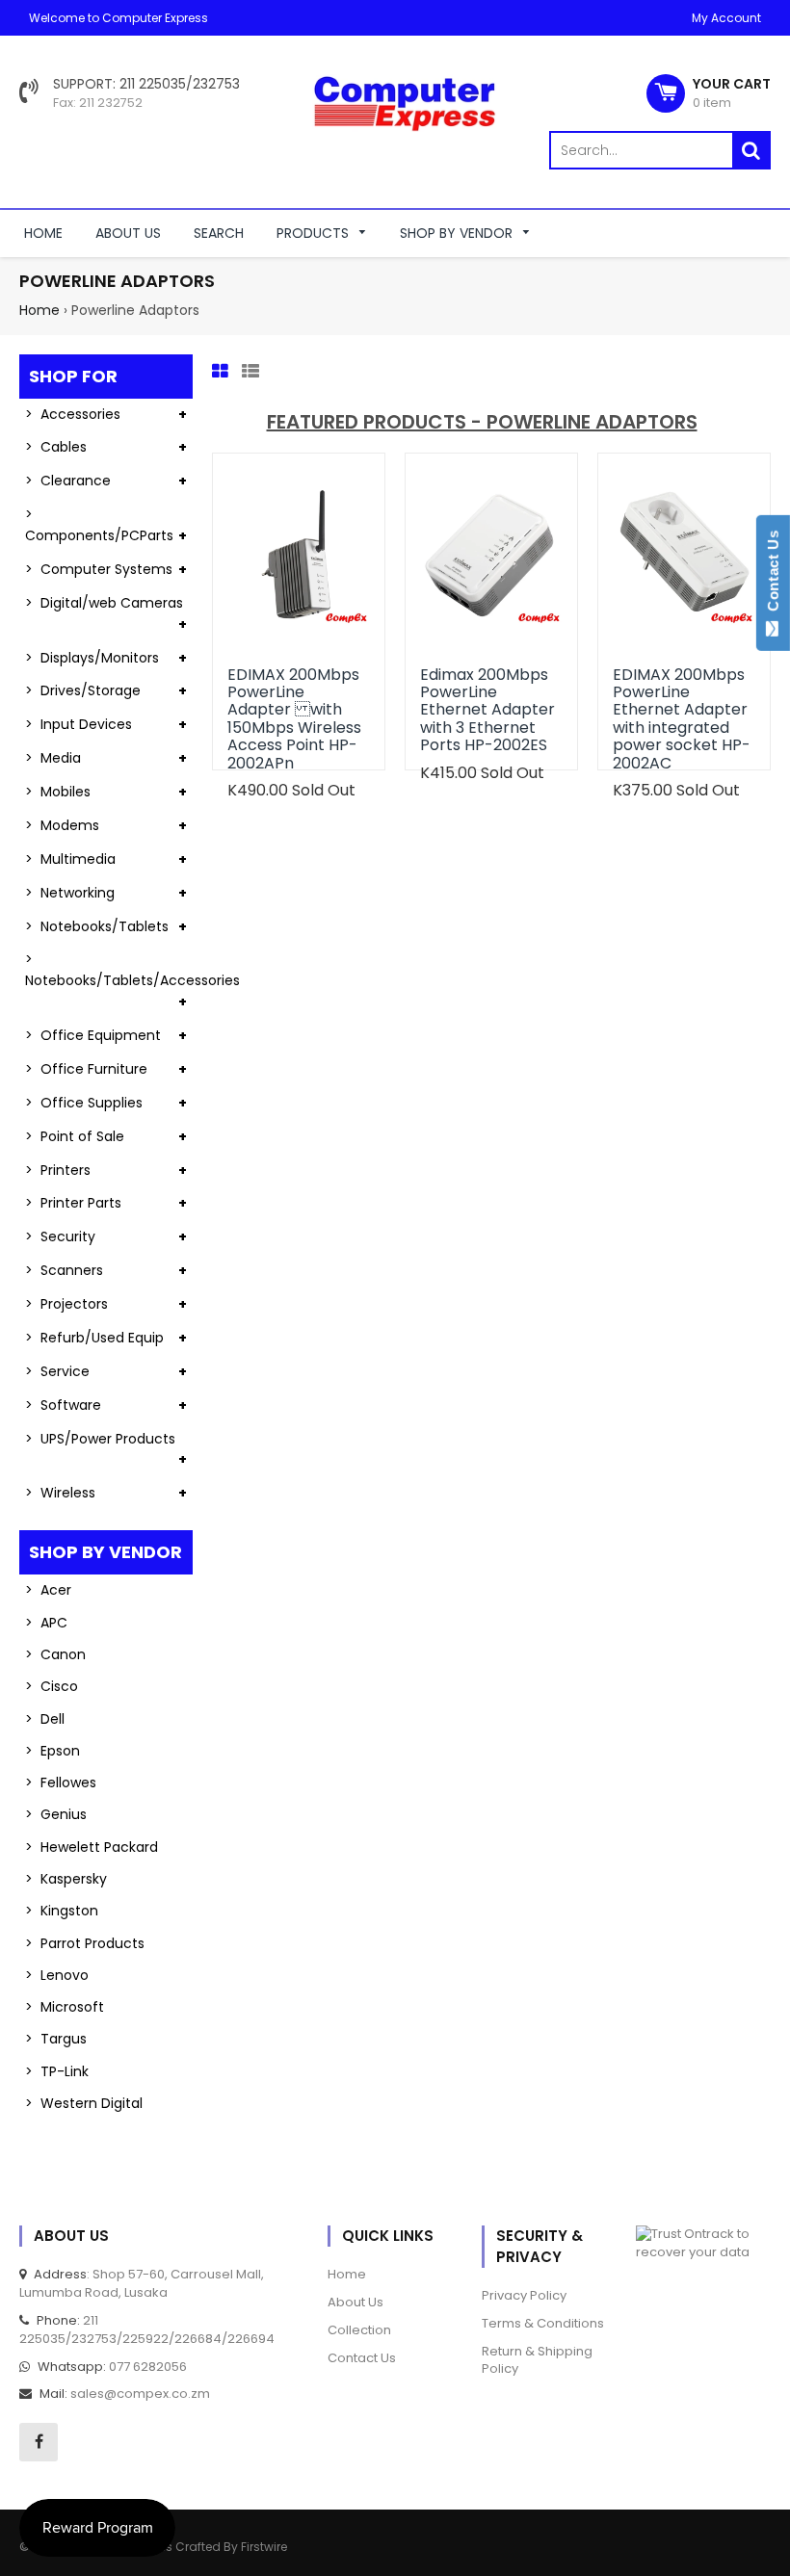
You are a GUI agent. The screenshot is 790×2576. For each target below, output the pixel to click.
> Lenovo (57, 1975)
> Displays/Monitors (92, 658)
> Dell (45, 1719)
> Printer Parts (73, 1203)
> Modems (62, 825)
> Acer (48, 1590)
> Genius (56, 1814)
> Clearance (68, 481)
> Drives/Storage (83, 690)
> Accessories (73, 414)
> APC (46, 1623)
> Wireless (60, 1493)
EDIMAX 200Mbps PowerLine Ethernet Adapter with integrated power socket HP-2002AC (682, 719)
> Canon (55, 1654)
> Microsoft (65, 2007)
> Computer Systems (99, 569)
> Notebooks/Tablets (97, 926)
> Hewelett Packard (92, 1847)
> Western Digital (84, 2103)
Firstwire (264, 2547)
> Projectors (66, 1304)
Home (39, 310)
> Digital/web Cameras (104, 603)
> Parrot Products (85, 1943)
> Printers (58, 1170)
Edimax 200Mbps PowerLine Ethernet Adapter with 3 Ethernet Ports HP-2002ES (487, 710)
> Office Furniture (86, 1069)
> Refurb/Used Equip (94, 1338)
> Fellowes (61, 1782)
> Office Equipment (93, 1035)
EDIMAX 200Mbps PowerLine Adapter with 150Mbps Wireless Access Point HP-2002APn (294, 719)
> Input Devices (79, 724)
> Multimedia (70, 859)
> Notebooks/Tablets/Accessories (109, 970)
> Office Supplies (84, 1103)
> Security (60, 1236)
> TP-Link (57, 2071)
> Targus (56, 2039)
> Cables (56, 447)
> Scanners (64, 1270)
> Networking (70, 893)
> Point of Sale (75, 1136)
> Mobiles (58, 792)
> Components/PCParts (99, 525)
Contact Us (773, 575)
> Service (57, 1371)
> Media (53, 758)
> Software (63, 1405)
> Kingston (62, 1911)
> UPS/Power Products (100, 1439)
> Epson (53, 1751)
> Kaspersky (66, 1879)
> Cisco (52, 1686)
